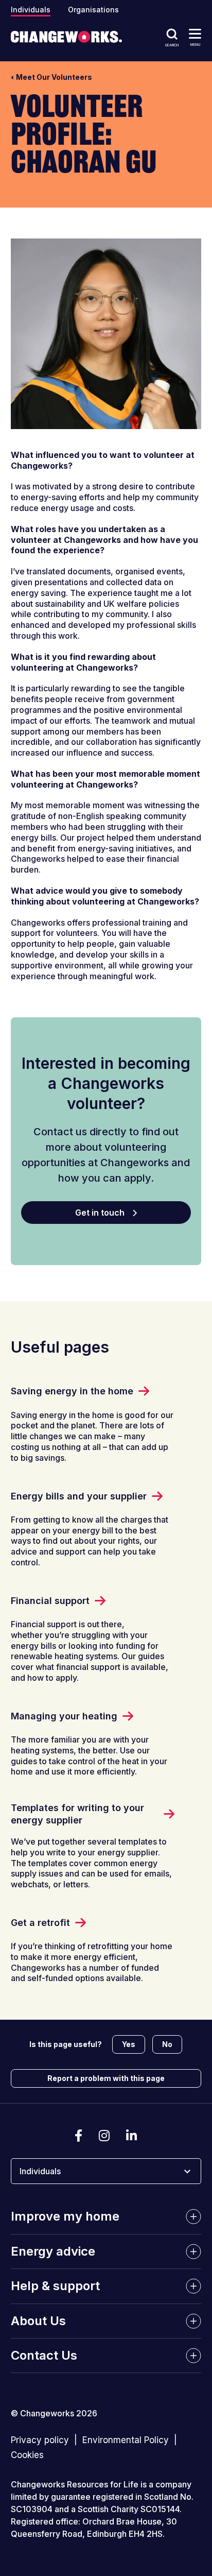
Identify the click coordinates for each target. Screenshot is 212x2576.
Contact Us (44, 2355)
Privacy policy (40, 2441)
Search (172, 45)
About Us (38, 2321)
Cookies (27, 2455)
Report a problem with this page (106, 2078)
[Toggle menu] (195, 33)
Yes (129, 2044)
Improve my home (65, 2217)
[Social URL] (78, 2136)
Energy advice (53, 2251)
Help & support (55, 2286)
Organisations (93, 10)
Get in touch (100, 1213)
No (167, 2044)
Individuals (31, 10)
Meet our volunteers (54, 77)
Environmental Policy (126, 2441)
